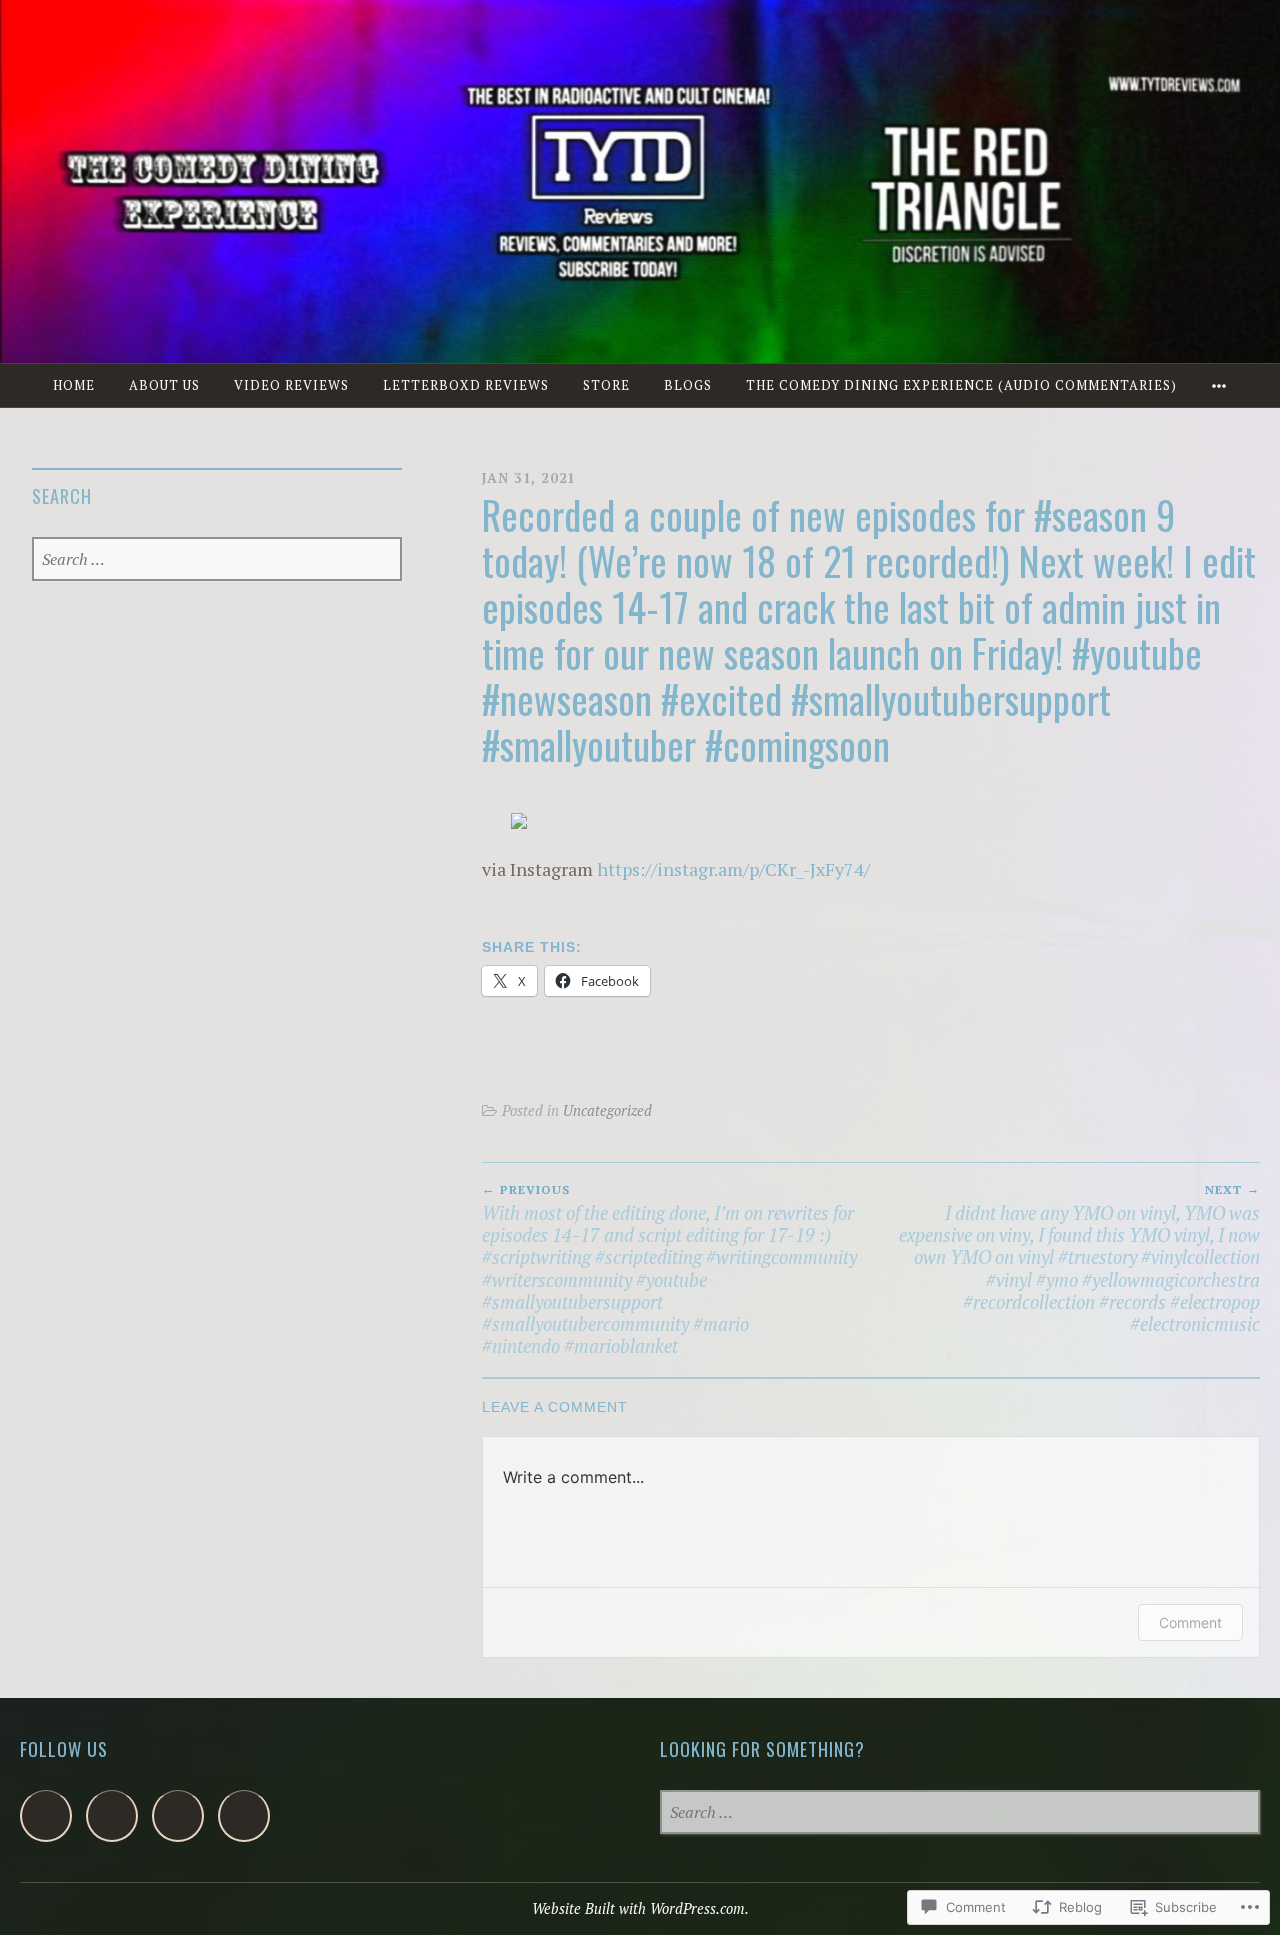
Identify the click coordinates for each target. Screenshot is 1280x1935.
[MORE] (1219, 385)
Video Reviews (291, 385)
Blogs (688, 385)
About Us (164, 385)
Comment (1190, 1622)
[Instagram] (112, 1816)
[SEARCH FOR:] (216, 560)
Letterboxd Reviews (466, 385)
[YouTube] (46, 1816)
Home (74, 385)
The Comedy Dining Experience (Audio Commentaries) (961, 385)
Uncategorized (607, 1110)
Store (606, 385)
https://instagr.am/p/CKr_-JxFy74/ (733, 869)
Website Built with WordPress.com (638, 1908)
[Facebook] (178, 1816)
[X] (244, 1816)
